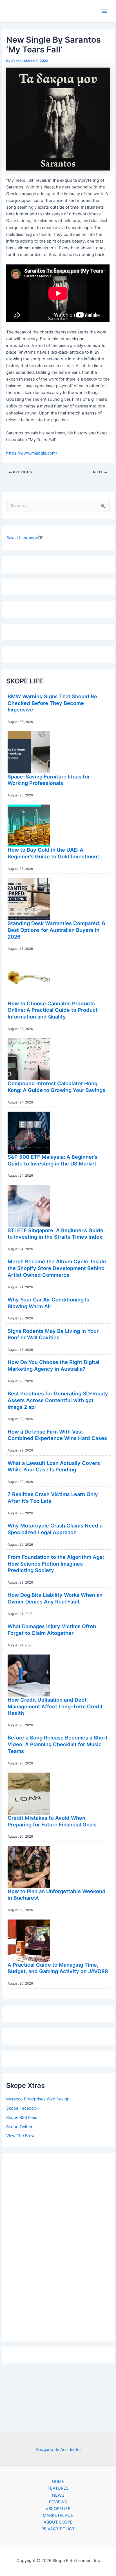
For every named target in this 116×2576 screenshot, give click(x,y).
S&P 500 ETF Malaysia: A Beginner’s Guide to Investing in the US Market (53, 1160)
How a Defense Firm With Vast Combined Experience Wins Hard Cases (57, 1435)
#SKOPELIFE (58, 2509)
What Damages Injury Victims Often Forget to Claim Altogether (52, 1630)
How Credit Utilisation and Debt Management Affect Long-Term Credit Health (55, 1706)
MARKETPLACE (58, 2515)
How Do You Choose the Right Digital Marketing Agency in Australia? (53, 1365)
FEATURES (58, 2488)
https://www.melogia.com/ (32, 453)
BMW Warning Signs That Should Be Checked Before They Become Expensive (52, 703)
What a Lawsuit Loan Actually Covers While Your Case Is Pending (54, 1466)
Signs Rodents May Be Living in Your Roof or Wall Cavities (53, 1334)
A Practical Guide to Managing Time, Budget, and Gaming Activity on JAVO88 (58, 1968)
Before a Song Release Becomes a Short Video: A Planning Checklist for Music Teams (58, 1744)
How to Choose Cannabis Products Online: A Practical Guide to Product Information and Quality (53, 1010)
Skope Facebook (22, 2108)
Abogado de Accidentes (59, 2450)
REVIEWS (58, 2502)
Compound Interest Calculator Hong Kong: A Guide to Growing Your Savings (56, 1087)
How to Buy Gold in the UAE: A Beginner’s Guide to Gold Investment (53, 853)
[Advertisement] (58, 2246)
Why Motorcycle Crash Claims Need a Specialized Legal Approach (55, 1529)
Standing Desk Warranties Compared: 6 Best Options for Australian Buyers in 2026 (56, 930)
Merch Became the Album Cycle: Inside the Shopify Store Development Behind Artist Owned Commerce (57, 1268)
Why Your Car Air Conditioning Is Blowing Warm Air (48, 1303)
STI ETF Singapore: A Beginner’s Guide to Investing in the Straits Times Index (55, 1234)
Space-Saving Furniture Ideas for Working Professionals (49, 780)
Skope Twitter (19, 2127)
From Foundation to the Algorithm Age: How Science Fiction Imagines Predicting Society (56, 1564)
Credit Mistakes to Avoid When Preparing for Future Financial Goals (52, 1821)
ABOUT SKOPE (58, 2522)
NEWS (58, 2495)
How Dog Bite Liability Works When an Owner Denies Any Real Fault (55, 1598)
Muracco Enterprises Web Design (38, 2099)
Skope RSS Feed (22, 2118)
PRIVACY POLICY (58, 2529)
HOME (58, 2481)
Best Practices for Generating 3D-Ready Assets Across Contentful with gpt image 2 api (58, 1400)
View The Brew (20, 2136)
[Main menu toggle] (104, 11)
